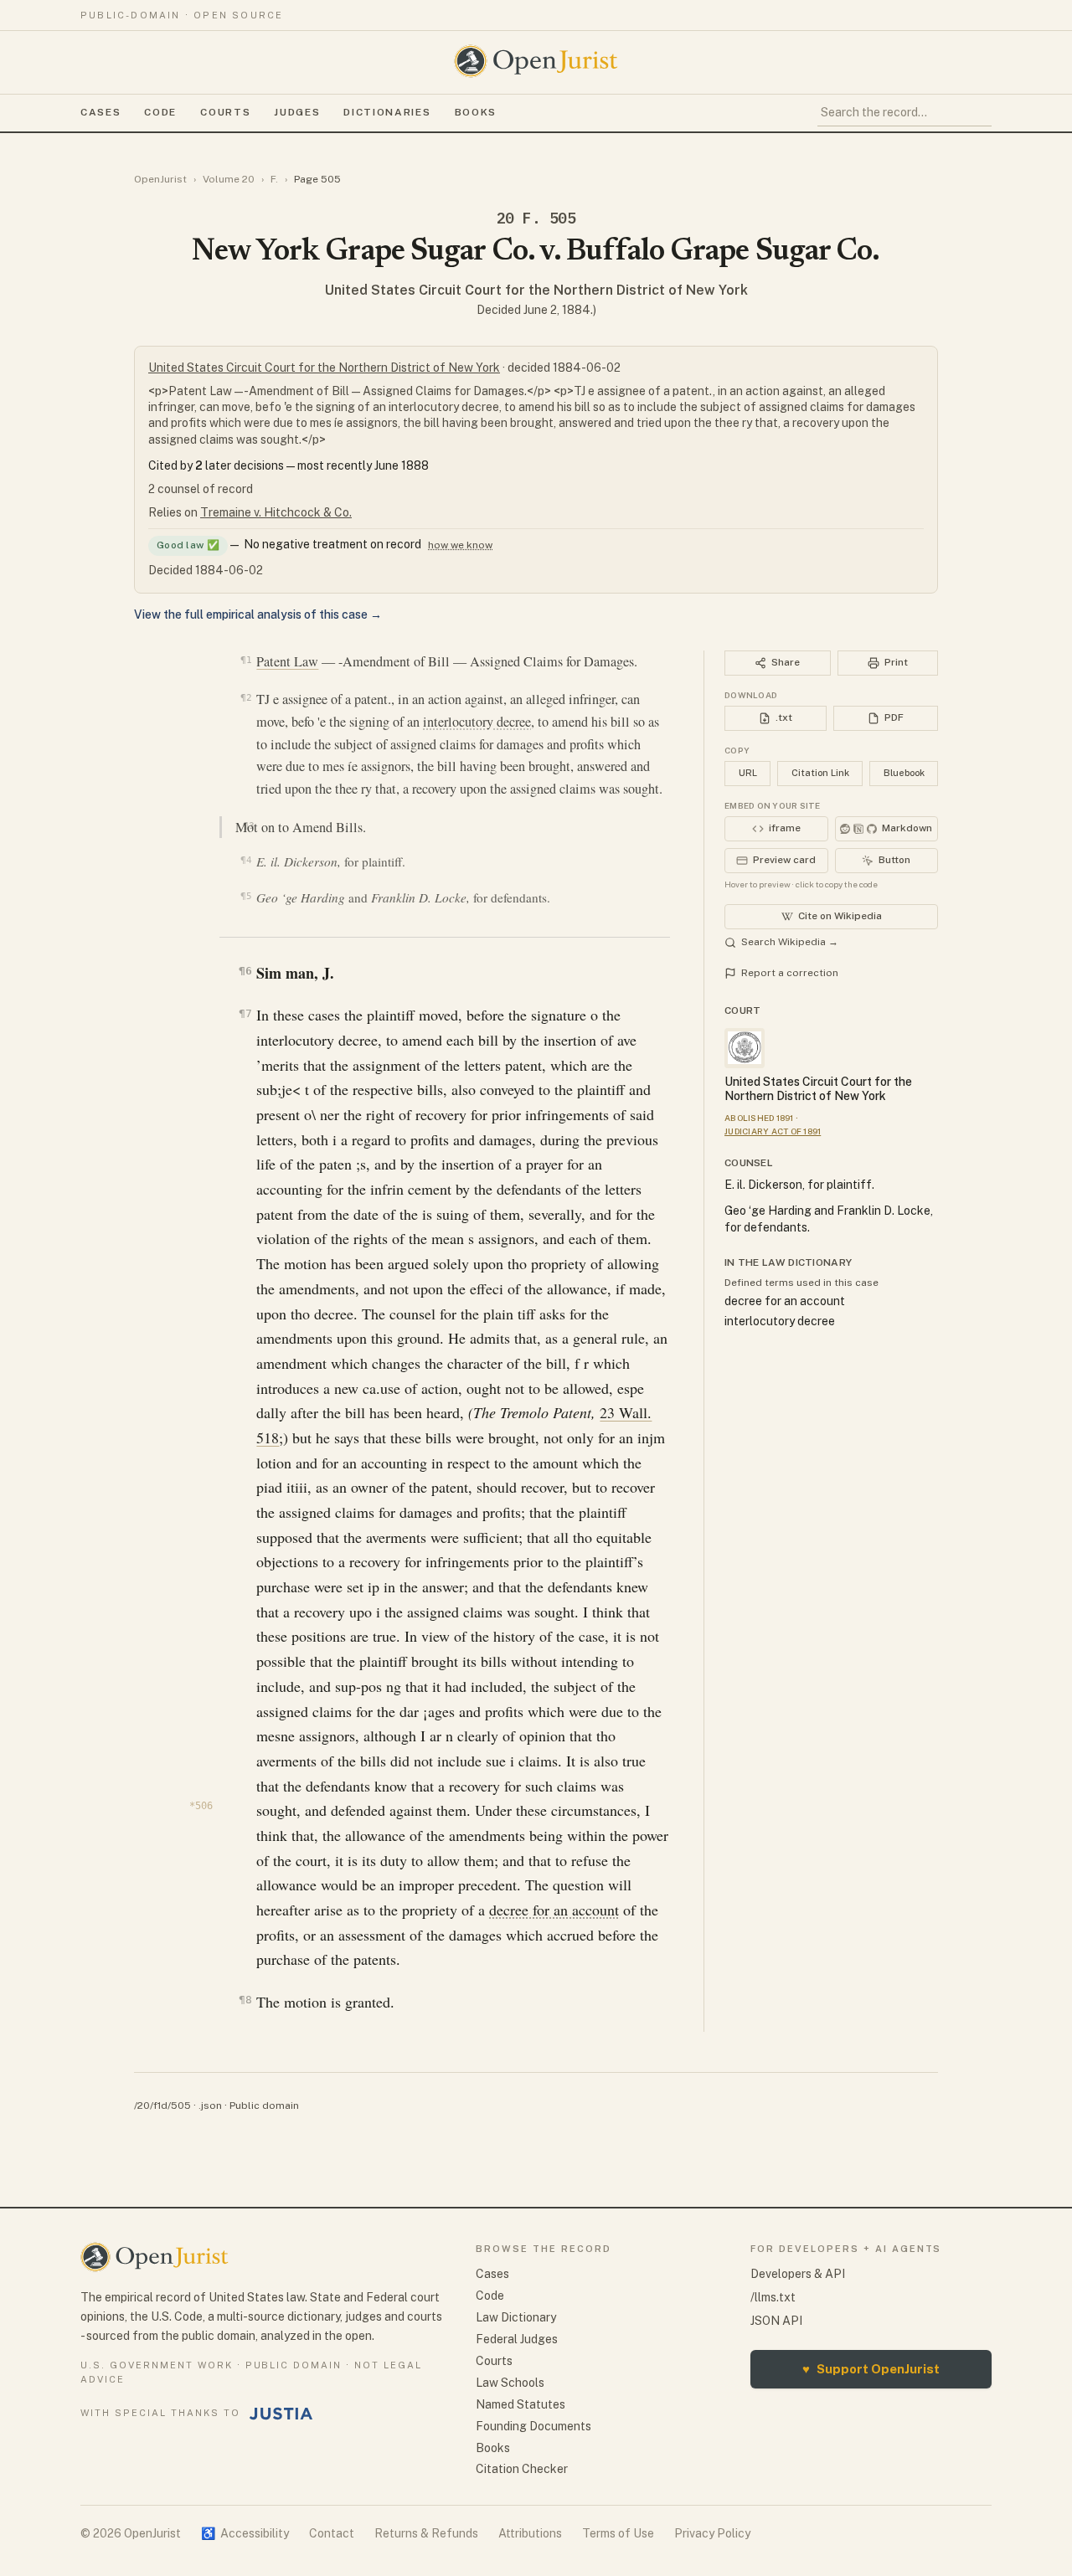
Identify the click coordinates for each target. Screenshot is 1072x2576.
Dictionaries (387, 112)
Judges (297, 112)
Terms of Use (618, 2533)
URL (748, 773)
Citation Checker (522, 2469)
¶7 (245, 1013)
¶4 (246, 860)
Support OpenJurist (871, 2369)
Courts (225, 112)
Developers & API (798, 2274)
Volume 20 (229, 179)
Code (160, 112)
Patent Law (287, 661)
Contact (332, 2533)
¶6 (245, 971)
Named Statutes (521, 2404)
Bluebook (904, 773)
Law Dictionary (516, 2317)
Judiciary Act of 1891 (773, 1131)
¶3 (248, 825)
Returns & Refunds (426, 2533)
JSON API (776, 2321)
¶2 (246, 697)
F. (274, 179)
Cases (100, 112)
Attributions (530, 2533)
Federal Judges (517, 2339)
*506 (201, 1806)
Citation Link (820, 773)
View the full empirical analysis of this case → (258, 614)
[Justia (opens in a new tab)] (281, 2414)
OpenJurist (160, 179)
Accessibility (245, 2533)
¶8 (245, 2000)
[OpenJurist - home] (536, 61)
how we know (460, 545)
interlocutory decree (477, 722)
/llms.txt (773, 2297)
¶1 (246, 660)
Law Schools (510, 2383)
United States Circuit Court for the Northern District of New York (536, 290)
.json (210, 2106)
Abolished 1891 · (761, 1118)
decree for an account (554, 1910)
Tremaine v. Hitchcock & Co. (276, 512)
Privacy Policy (712, 2533)
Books (476, 112)
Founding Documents (533, 2426)
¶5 (246, 896)
